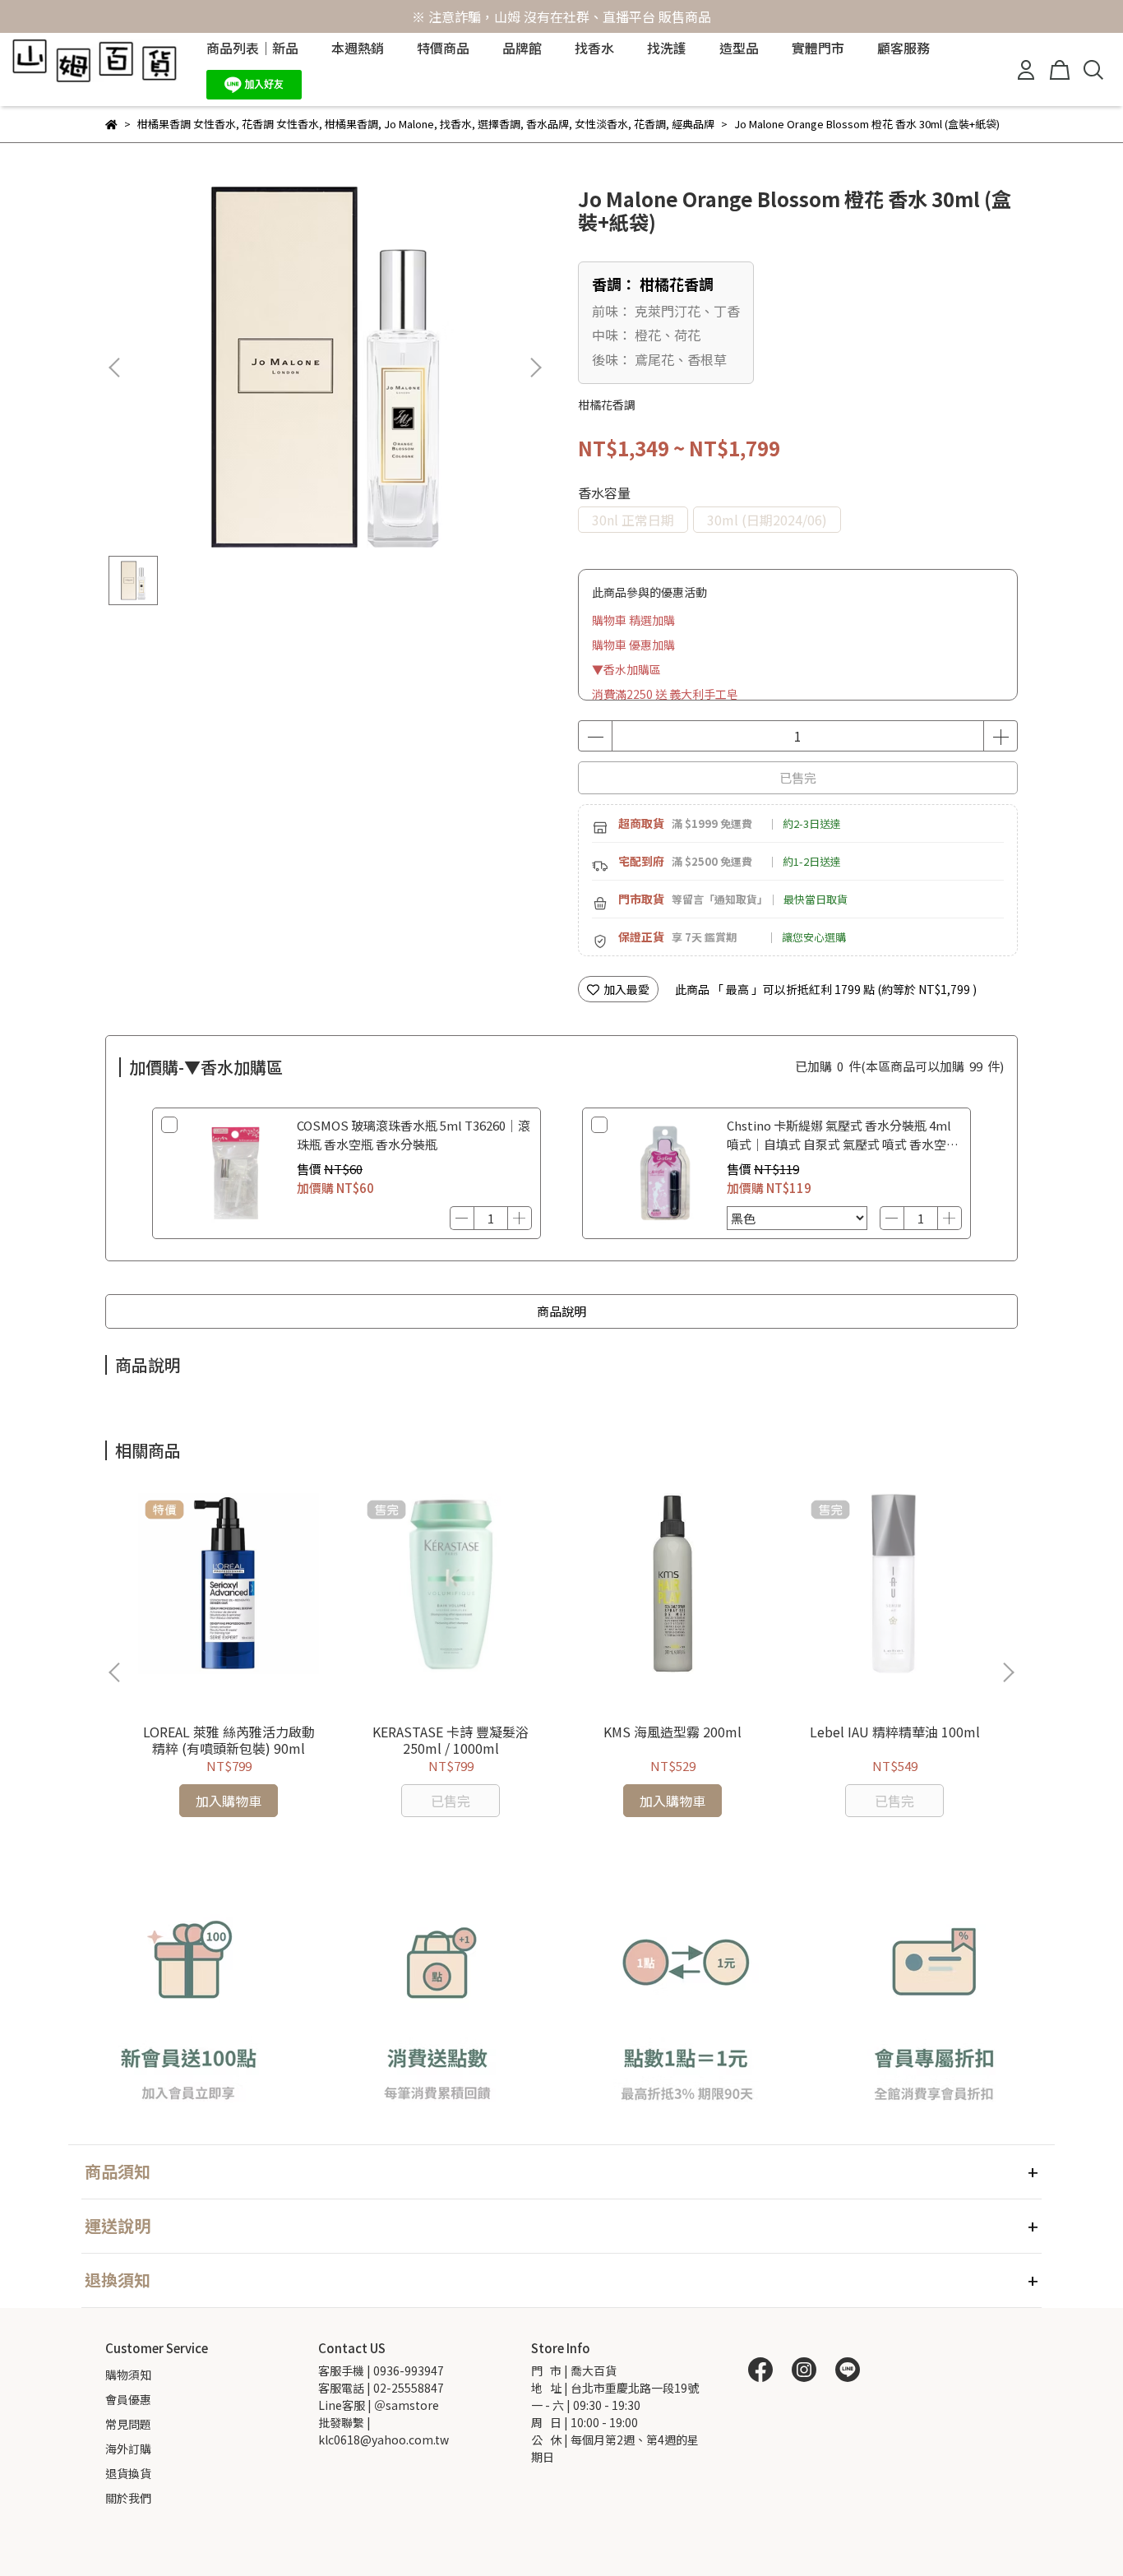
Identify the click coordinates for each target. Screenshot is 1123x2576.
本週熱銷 (358, 48)
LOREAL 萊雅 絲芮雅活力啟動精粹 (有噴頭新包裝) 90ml (229, 1740)
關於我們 (128, 2498)
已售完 (798, 777)
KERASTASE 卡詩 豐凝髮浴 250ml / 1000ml (451, 1740)
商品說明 (561, 1311)
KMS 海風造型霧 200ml (672, 1732)
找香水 (594, 48)
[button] (535, 368)
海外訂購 (128, 2449)
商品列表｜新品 (252, 48)
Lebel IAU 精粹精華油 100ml (895, 1732)
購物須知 (128, 2375)
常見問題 (128, 2424)
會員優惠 (128, 2399)
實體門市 (818, 48)
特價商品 (443, 48)
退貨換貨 (128, 2473)
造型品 (739, 48)
